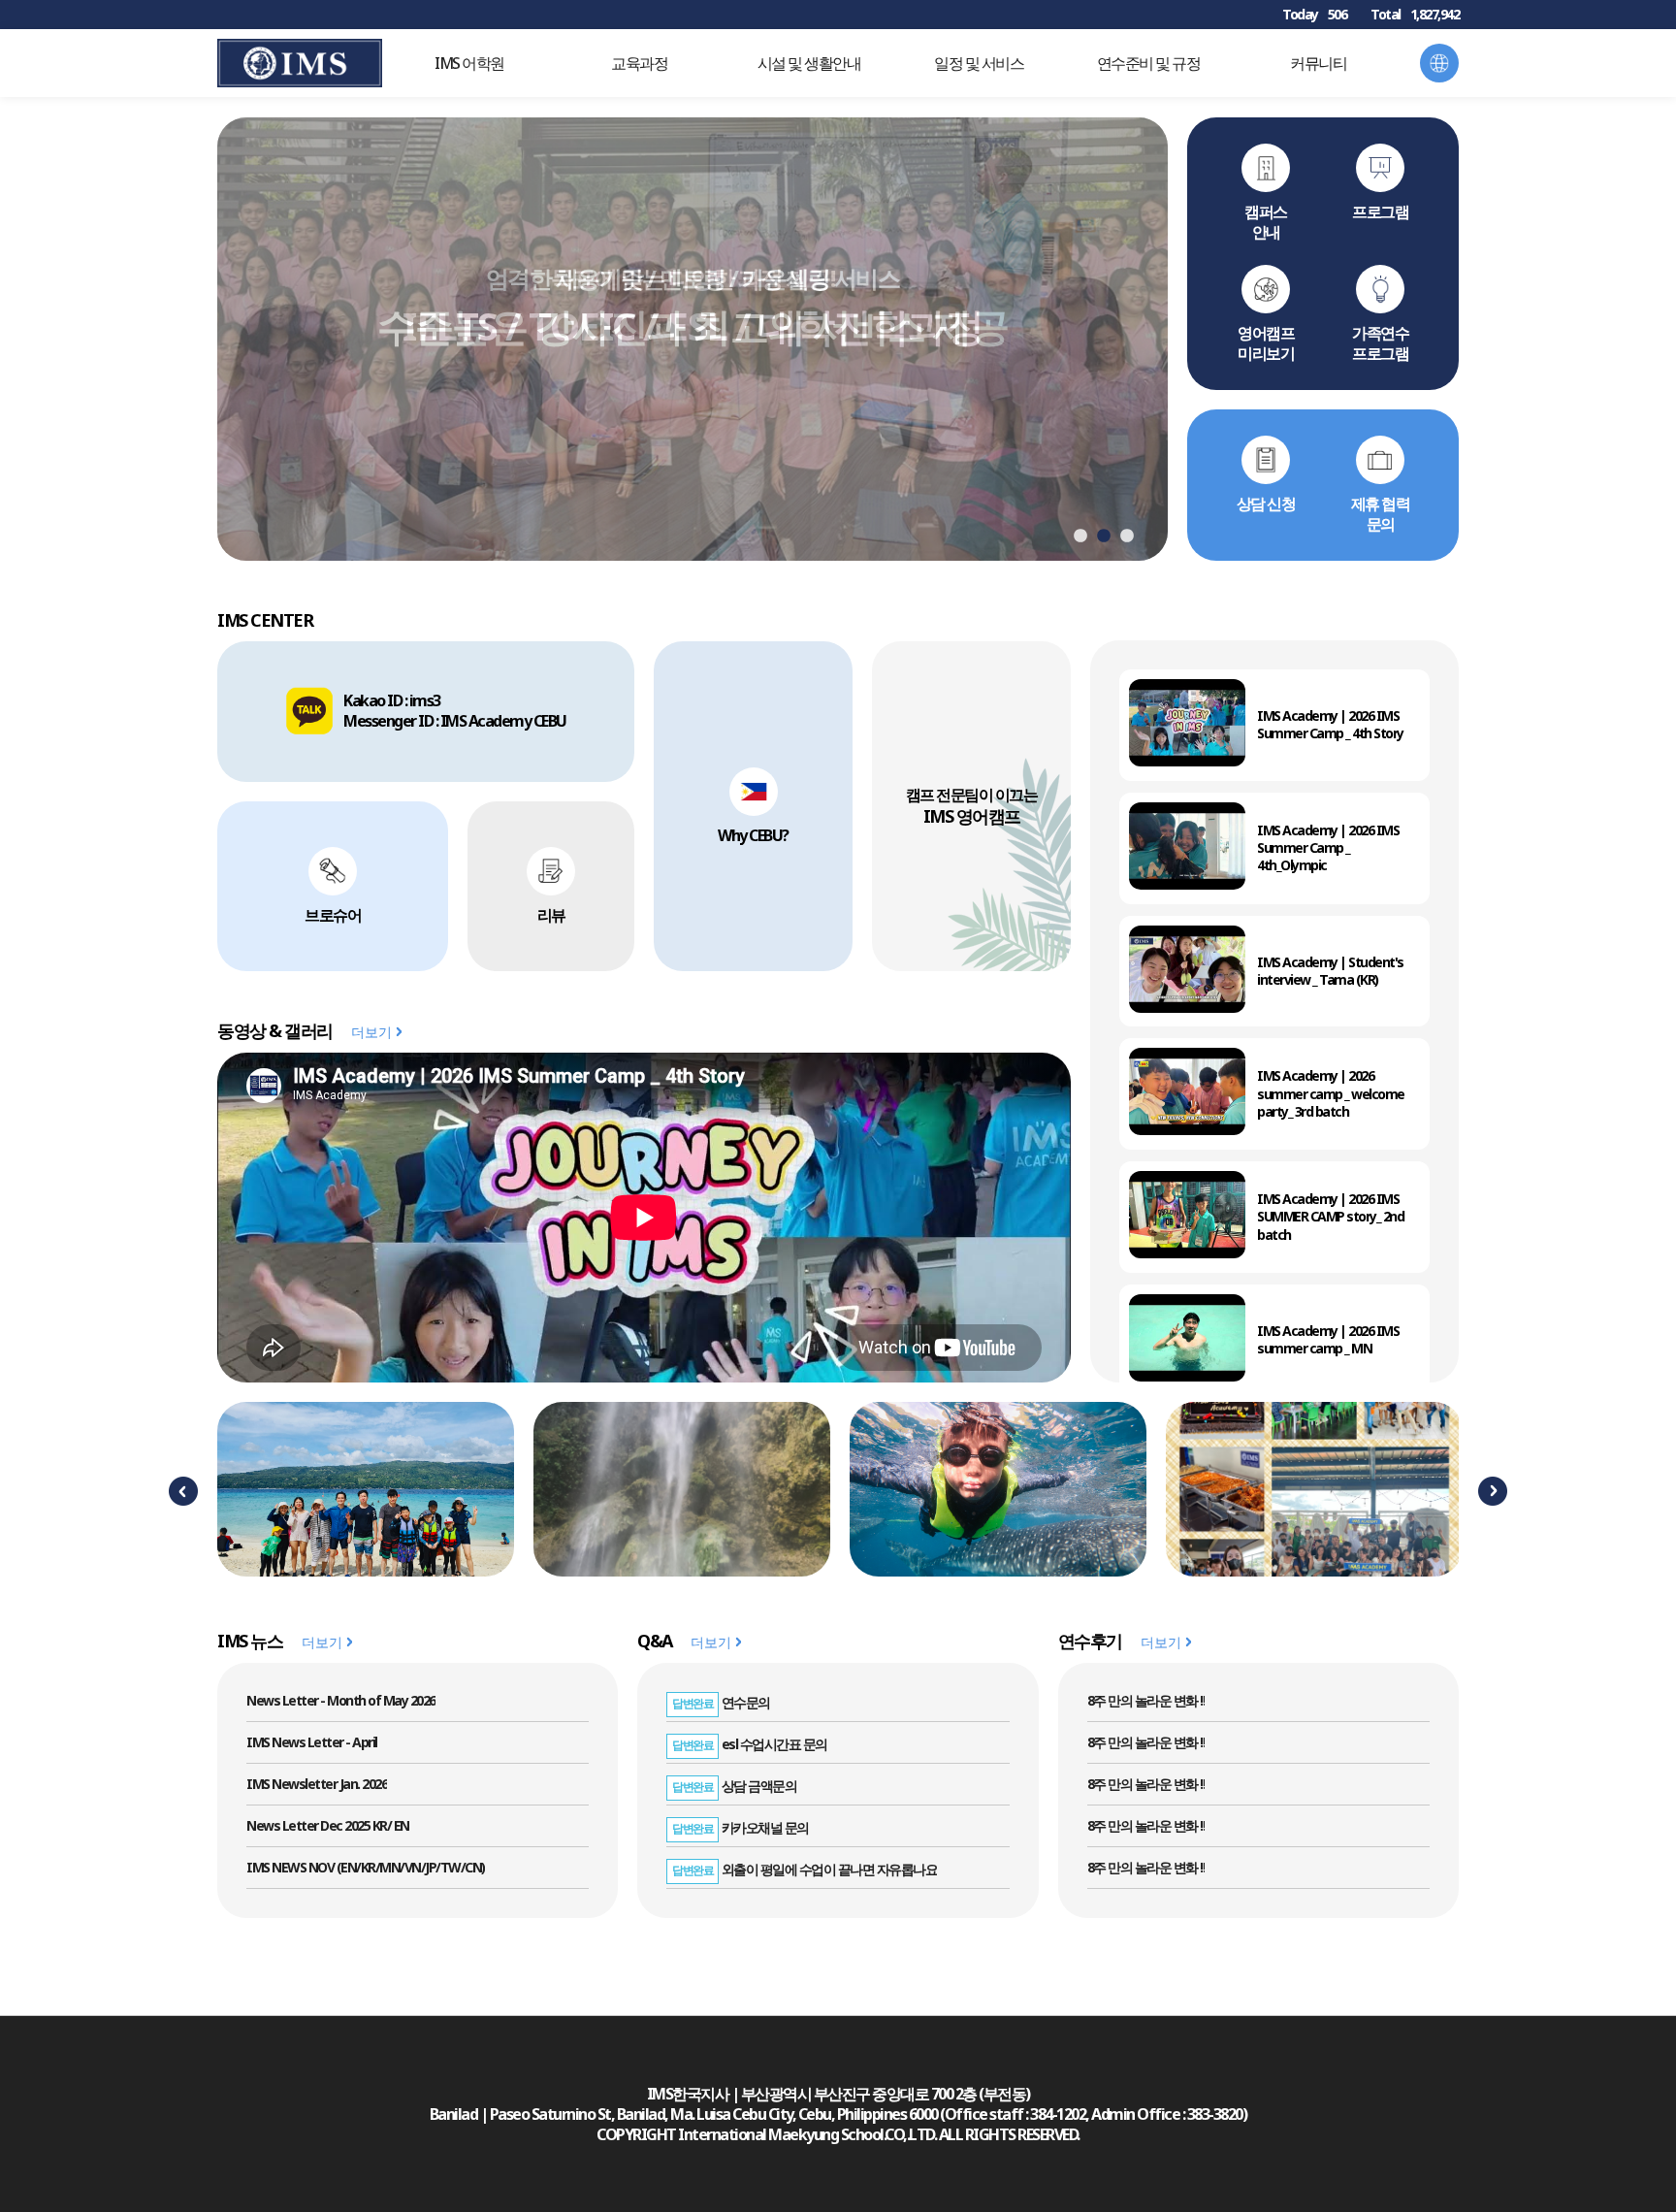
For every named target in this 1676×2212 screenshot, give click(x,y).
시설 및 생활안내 (809, 63)
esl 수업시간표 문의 (750, 1744)
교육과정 (639, 63)
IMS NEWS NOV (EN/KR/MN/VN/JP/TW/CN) (366, 1867)
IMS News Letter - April (312, 1742)
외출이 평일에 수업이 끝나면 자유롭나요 (805, 1869)
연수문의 (721, 1702)
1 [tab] (1080, 537)
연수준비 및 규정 (1149, 63)
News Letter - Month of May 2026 (341, 1700)
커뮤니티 (1318, 63)
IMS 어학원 (469, 63)
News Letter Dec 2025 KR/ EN (328, 1825)
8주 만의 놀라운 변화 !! (1146, 1700)
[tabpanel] (693, 339)
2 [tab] (1104, 537)
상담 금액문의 (734, 1786)
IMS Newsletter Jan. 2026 (317, 1784)
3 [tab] (1127, 537)
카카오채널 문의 (741, 1827)
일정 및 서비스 (979, 63)
